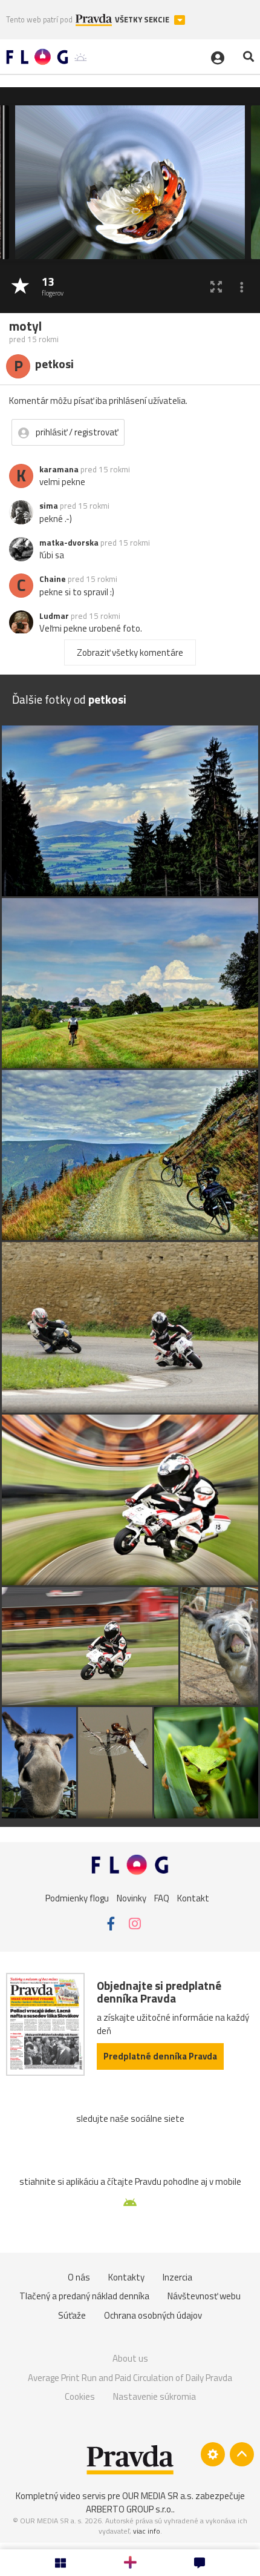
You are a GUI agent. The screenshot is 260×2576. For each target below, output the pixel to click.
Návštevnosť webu (204, 2296)
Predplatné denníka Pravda (160, 2056)
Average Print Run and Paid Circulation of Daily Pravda (130, 2378)
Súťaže (72, 2315)
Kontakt (193, 1897)
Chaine (53, 579)
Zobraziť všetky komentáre (130, 652)
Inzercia (177, 2277)
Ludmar (54, 616)
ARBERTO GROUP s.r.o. (129, 2509)
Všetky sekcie (143, 20)
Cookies (80, 2396)
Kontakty (126, 2277)
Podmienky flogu (77, 1897)
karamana (59, 469)
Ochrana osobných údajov (153, 2315)
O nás (79, 2277)
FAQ (162, 1897)
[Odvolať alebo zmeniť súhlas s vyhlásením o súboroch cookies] (213, 2454)
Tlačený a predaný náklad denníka (84, 2296)
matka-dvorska (69, 543)
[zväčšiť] (216, 287)
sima (49, 506)
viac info (147, 2531)
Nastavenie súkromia (154, 2396)
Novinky (132, 1897)
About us (130, 2358)
